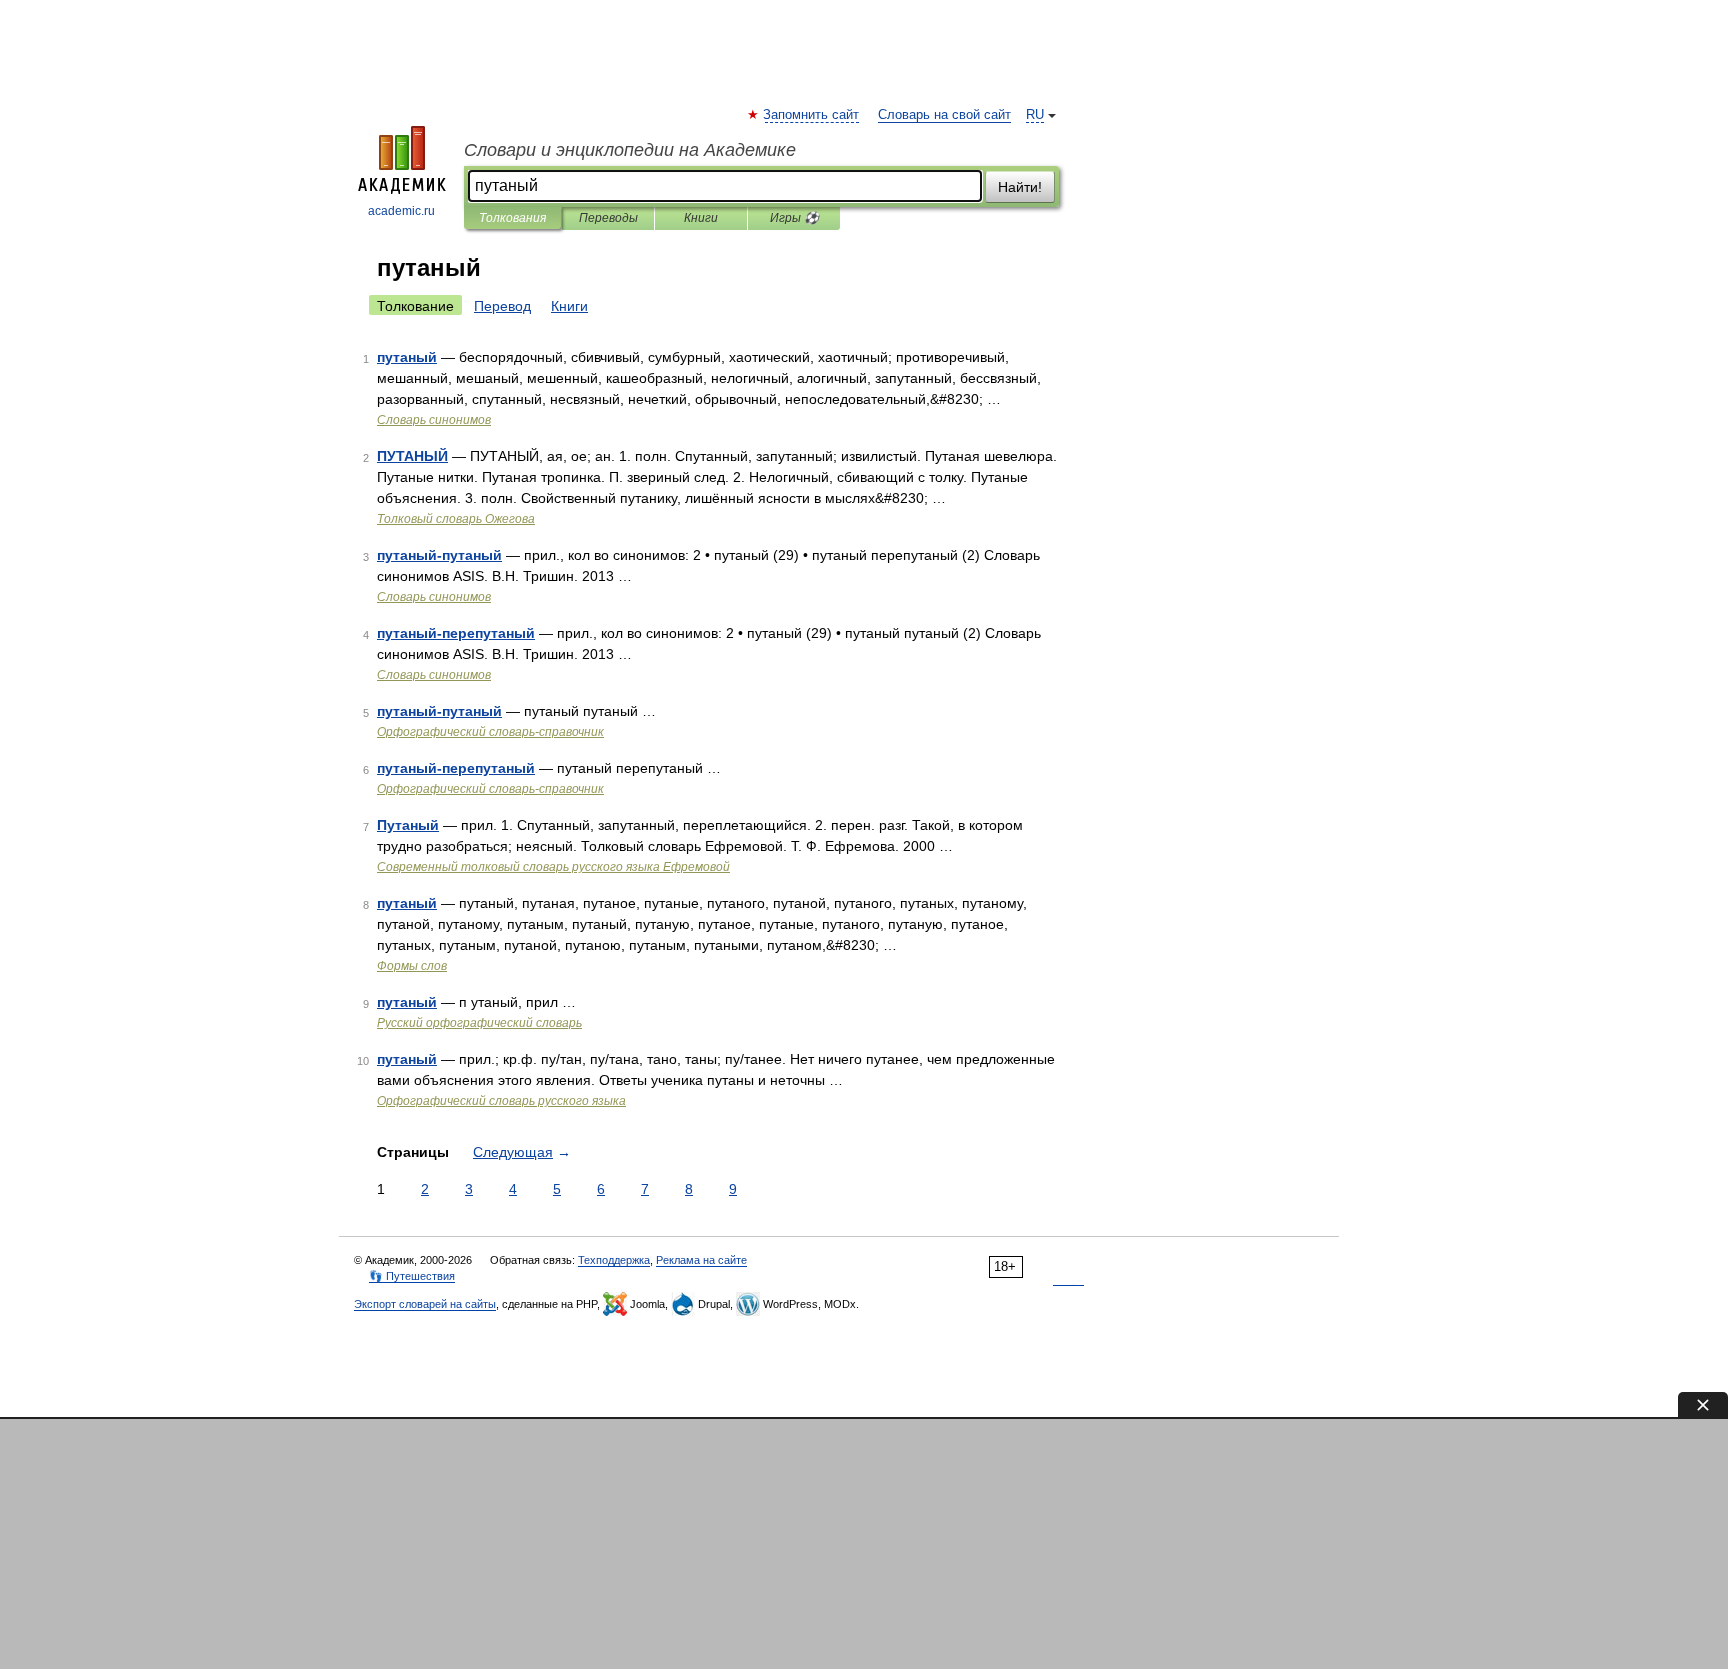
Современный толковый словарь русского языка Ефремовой (553, 867)
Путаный (408, 825)
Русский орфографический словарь (479, 1023)
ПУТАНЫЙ (412, 456)
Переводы (608, 218)
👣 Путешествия (412, 1276)
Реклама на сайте (701, 1260)
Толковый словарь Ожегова (456, 519)
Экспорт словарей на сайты (425, 1304)
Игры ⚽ (794, 218)
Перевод (502, 306)
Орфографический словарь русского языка (501, 1101)
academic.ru (401, 211)
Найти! (1020, 187)
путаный (407, 357)
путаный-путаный (439, 555)
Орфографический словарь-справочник (490, 732)
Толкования (512, 218)
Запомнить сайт (812, 115)
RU (1035, 115)
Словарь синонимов (434, 420)
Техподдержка (614, 1260)
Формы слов (412, 966)
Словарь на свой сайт (944, 115)
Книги (701, 218)
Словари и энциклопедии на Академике (630, 150)
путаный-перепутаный (456, 633)
